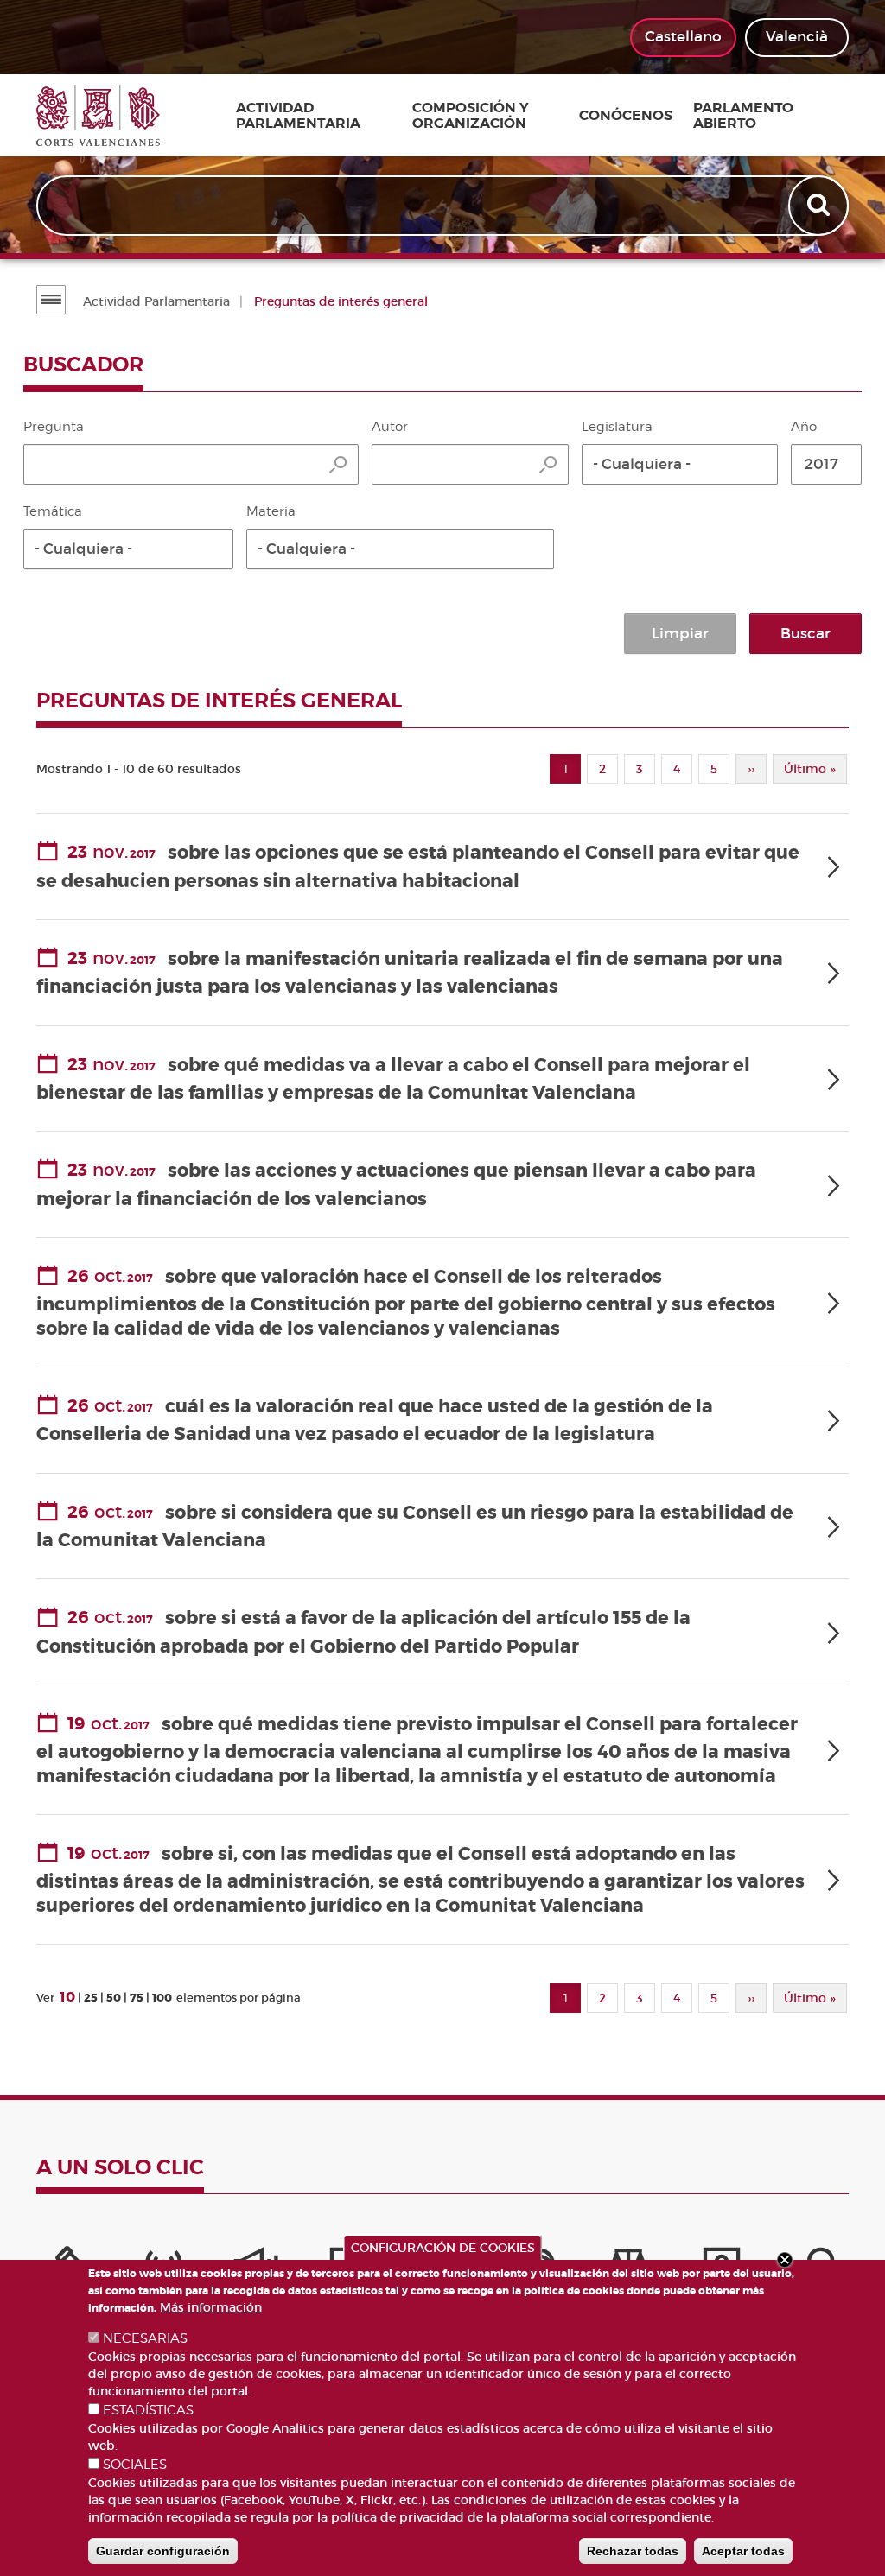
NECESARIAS (145, 2338)
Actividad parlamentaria (298, 115)
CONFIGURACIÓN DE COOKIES (443, 2248)
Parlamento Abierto (743, 115)
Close (785, 2260)
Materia (271, 511)
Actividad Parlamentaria (156, 301)
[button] (680, 464)
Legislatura (617, 427)
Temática (53, 511)
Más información (211, 2307)
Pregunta (54, 427)
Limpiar (680, 634)
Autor (390, 427)
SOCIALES (135, 2465)
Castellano (683, 37)
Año (804, 427)
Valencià (797, 37)
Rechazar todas (633, 2551)
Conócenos (626, 116)
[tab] (442, 867)
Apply (820, 206)
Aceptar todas (743, 2551)
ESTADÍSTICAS (148, 2410)
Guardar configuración (163, 2551)
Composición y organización (471, 115)
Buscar (805, 634)
